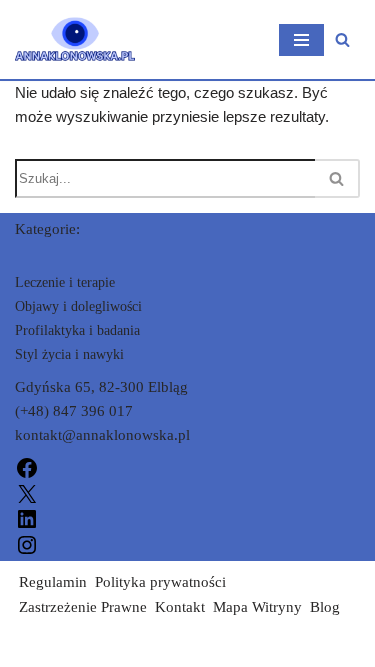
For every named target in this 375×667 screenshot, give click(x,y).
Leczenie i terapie (65, 282)
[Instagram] (27, 543)
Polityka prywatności (160, 582)
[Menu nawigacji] (301, 40)
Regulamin (53, 582)
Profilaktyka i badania (77, 330)
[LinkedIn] (27, 518)
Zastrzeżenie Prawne (83, 607)
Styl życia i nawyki (69, 354)
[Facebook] (27, 467)
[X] (27, 492)
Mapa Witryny (257, 607)
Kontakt (180, 607)
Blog (325, 607)
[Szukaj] (342, 39)
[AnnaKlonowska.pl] (75, 39)
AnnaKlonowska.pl (75, 647)
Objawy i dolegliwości (78, 306)
